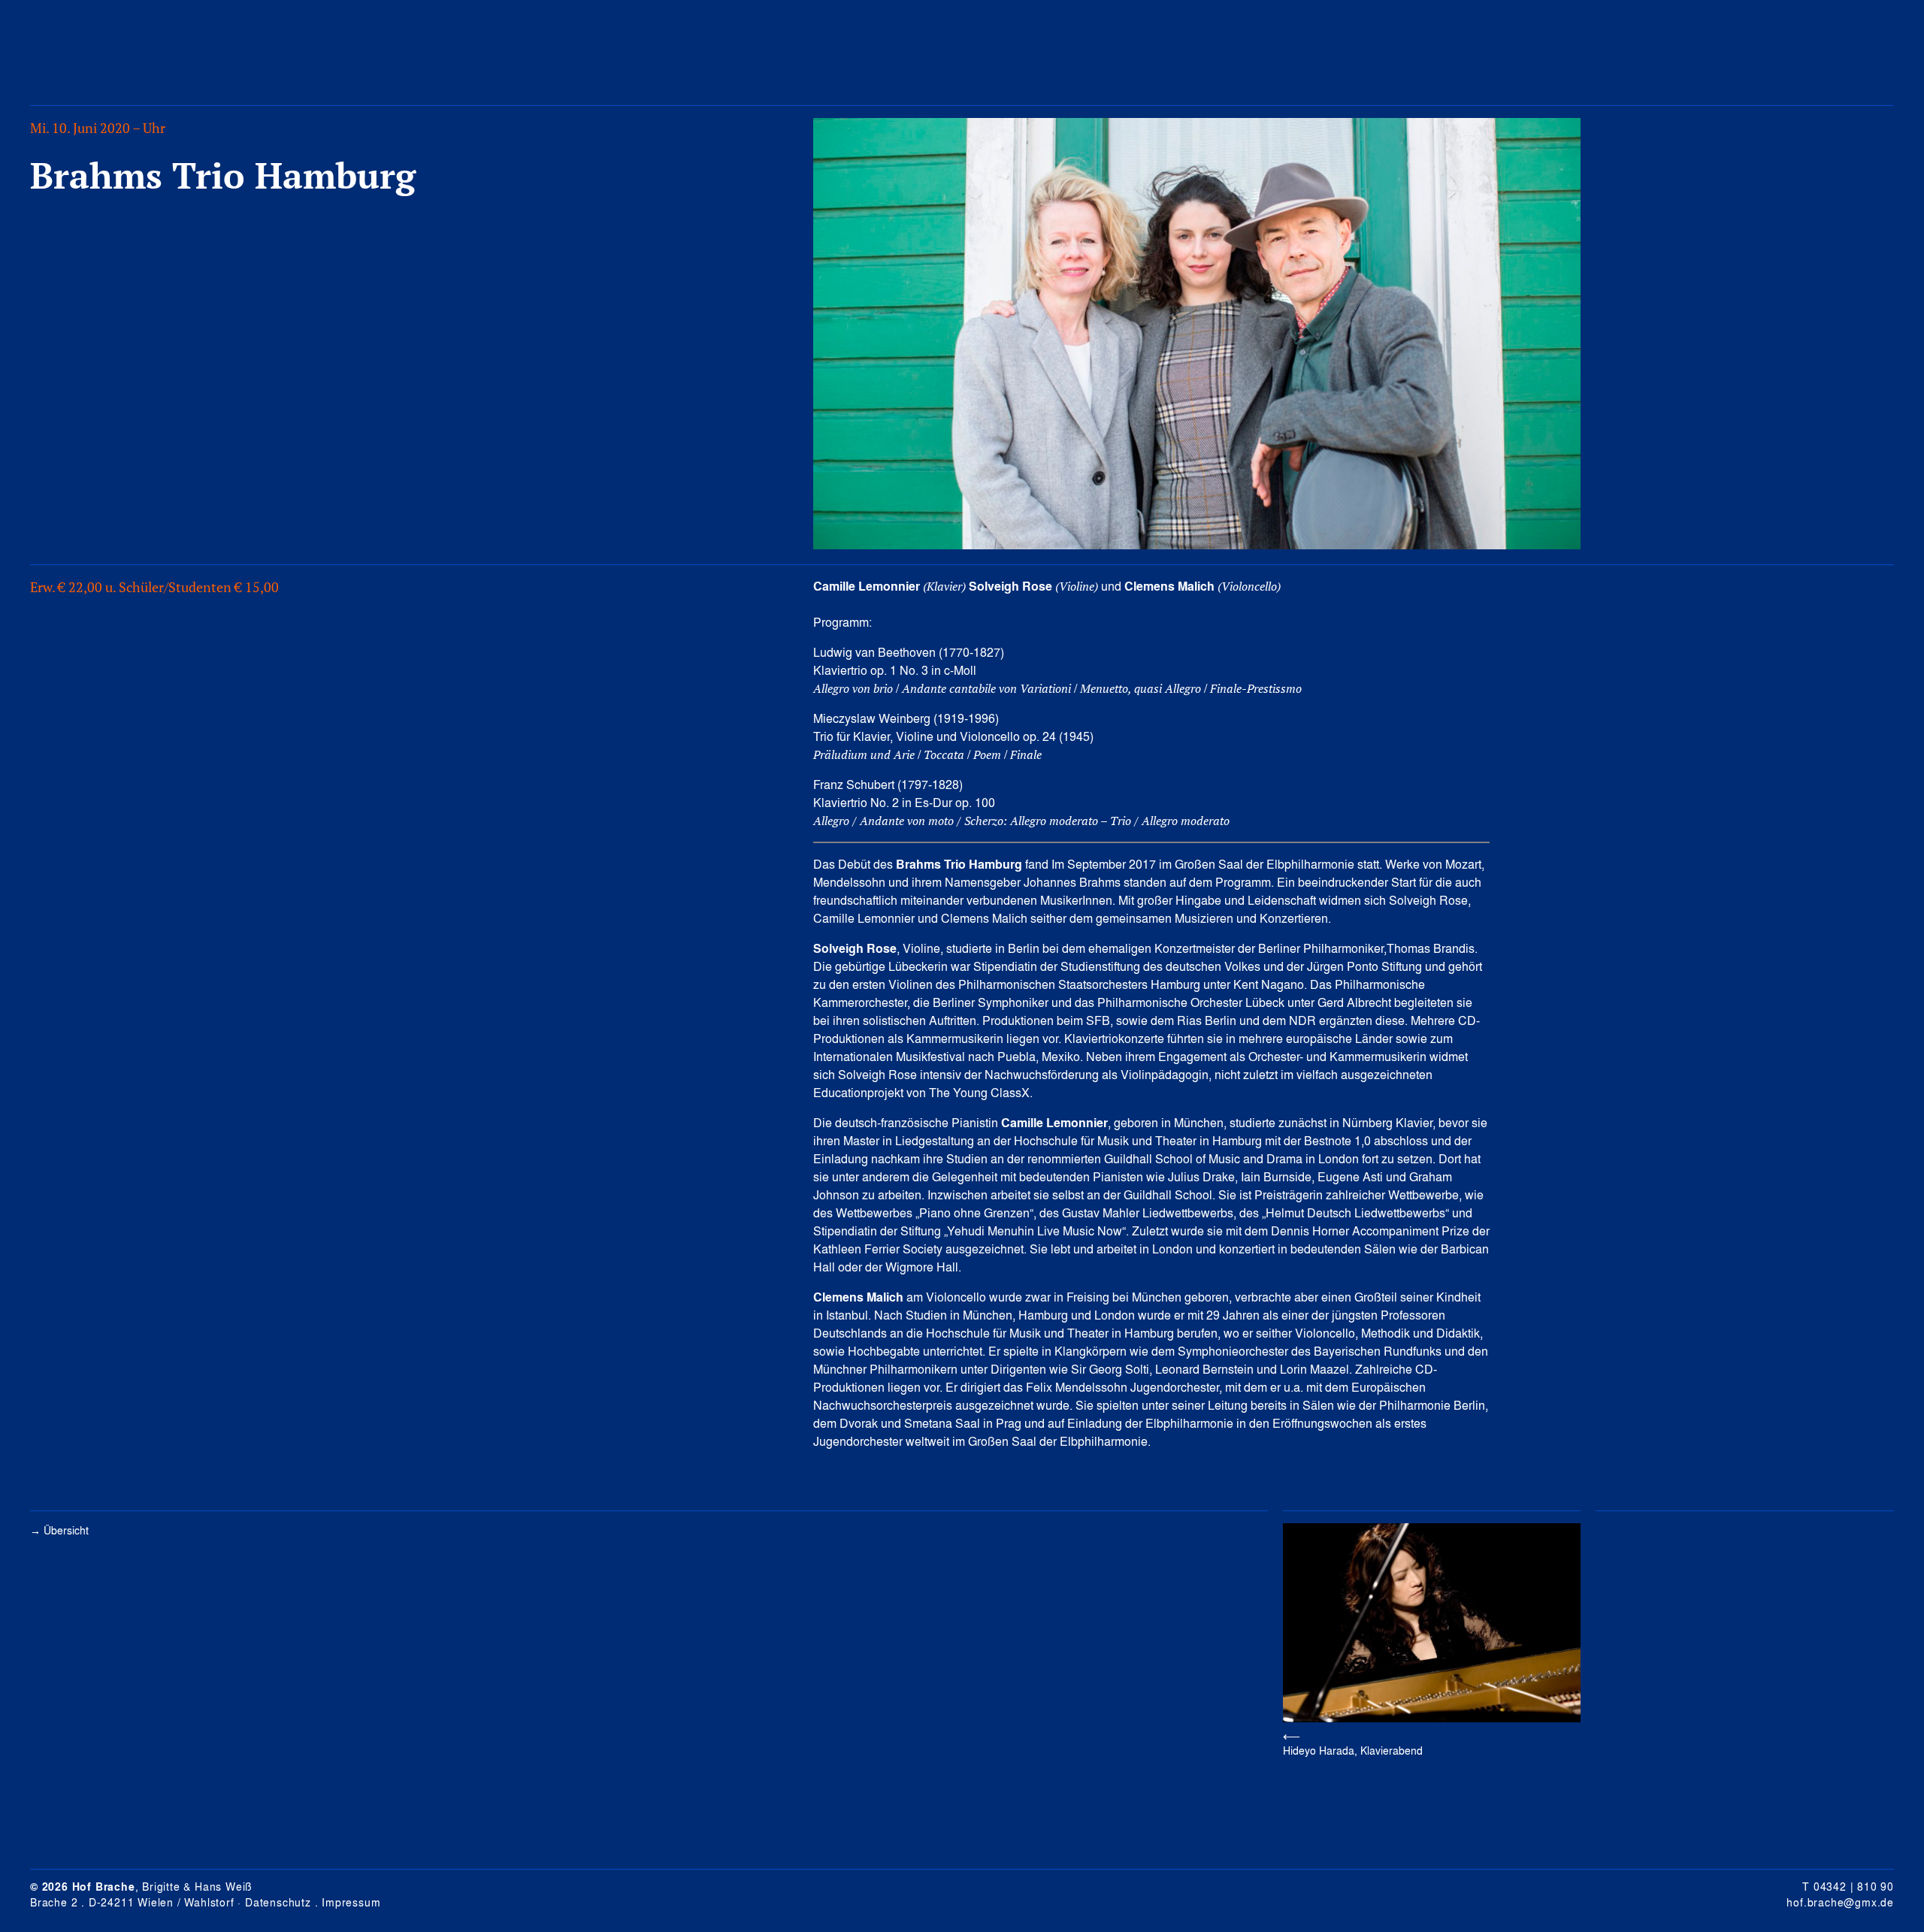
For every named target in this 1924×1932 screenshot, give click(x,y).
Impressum (351, 1902)
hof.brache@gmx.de (1840, 1902)
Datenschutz (278, 1902)
